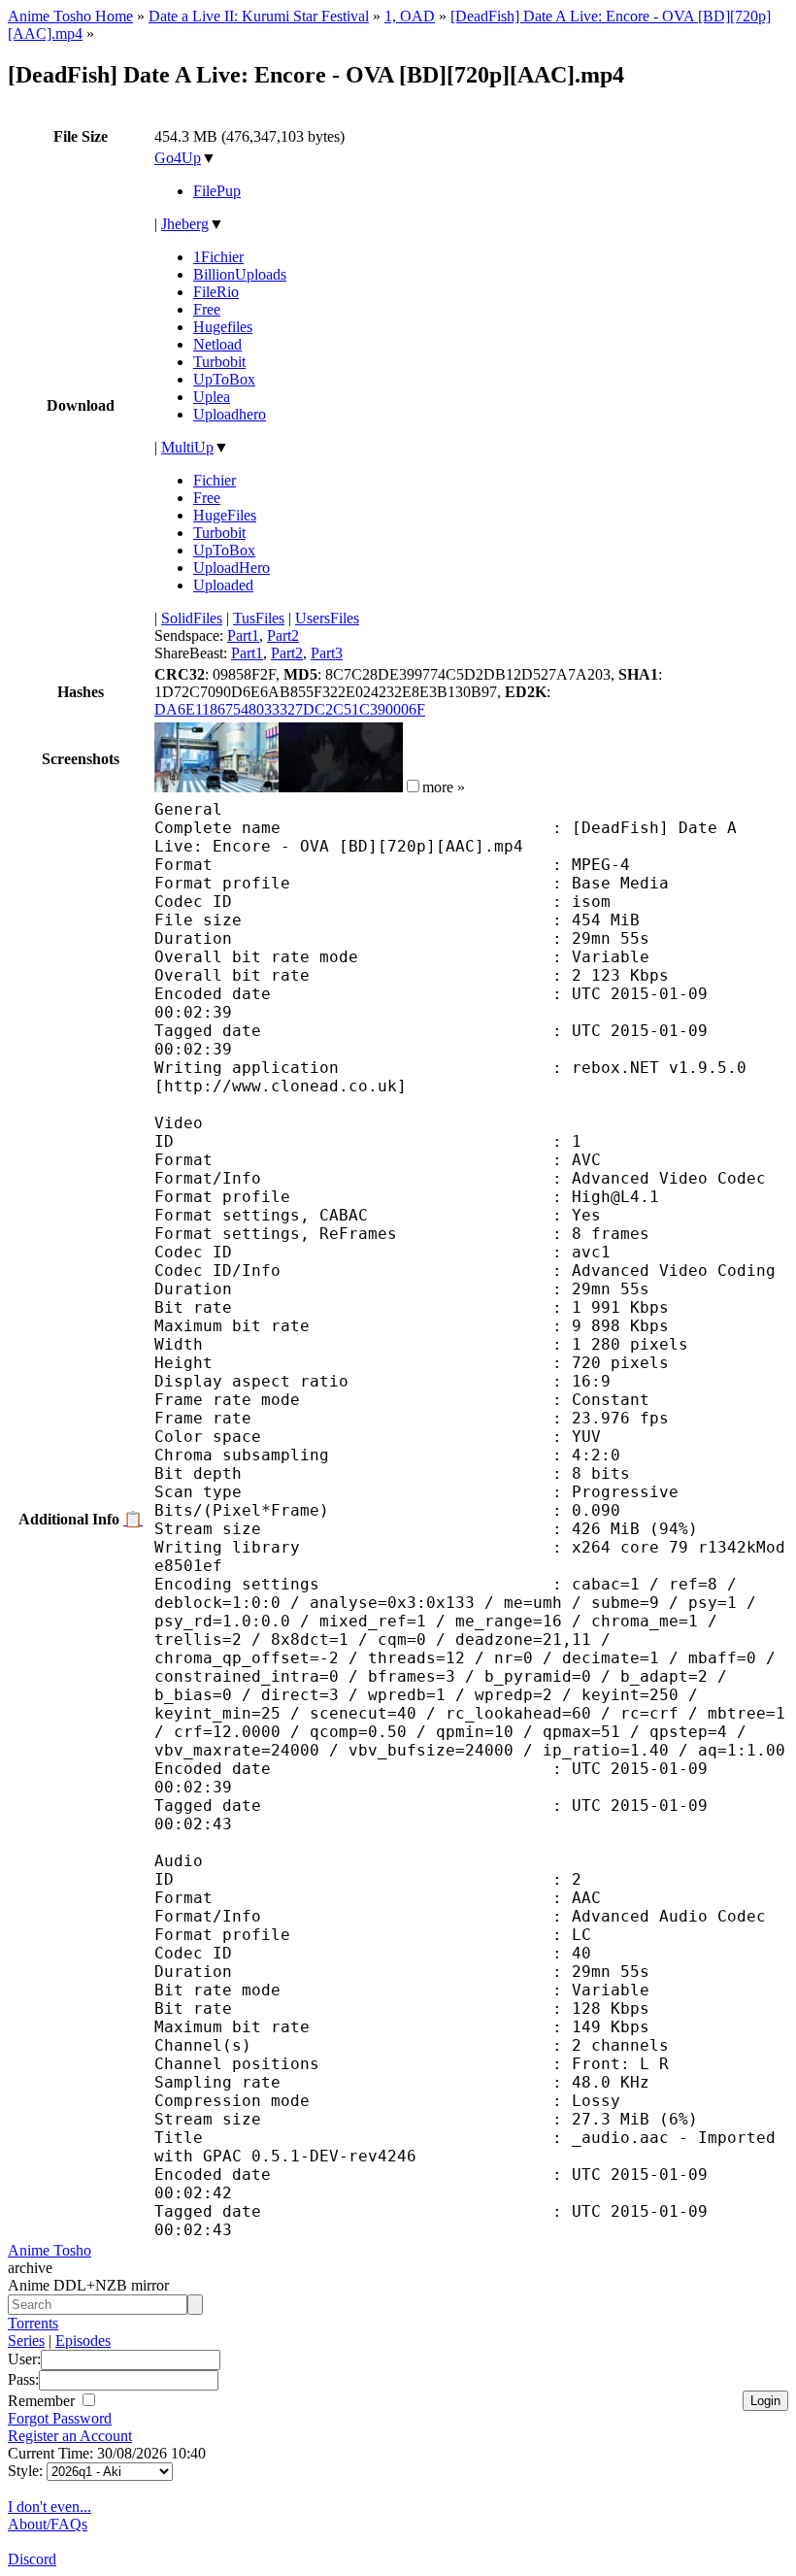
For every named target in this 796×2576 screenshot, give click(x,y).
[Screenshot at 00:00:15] (216, 787)
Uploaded (223, 585)
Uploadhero (230, 414)
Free (207, 309)
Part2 (283, 636)
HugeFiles (225, 515)
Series (26, 2341)
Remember (43, 2401)
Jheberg (185, 224)
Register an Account (70, 2436)
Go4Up (178, 158)
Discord (32, 2559)
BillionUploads (240, 274)
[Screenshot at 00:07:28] (341, 787)
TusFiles (259, 618)
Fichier (215, 480)
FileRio (216, 292)
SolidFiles (192, 618)
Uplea (212, 397)
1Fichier (218, 257)
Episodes (83, 2341)
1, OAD (410, 16)
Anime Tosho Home (70, 16)
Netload (217, 344)
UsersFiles (327, 618)
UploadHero (232, 568)
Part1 (243, 636)
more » (444, 787)
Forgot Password (60, 2418)
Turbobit (219, 362)
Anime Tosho (50, 2250)
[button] (413, 786)
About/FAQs (48, 2524)
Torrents (33, 2323)
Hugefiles (223, 327)
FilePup (217, 191)
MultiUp (187, 447)
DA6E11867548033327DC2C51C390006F (290, 709)
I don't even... (50, 2507)
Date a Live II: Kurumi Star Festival (259, 16)
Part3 (327, 653)
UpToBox (224, 379)
